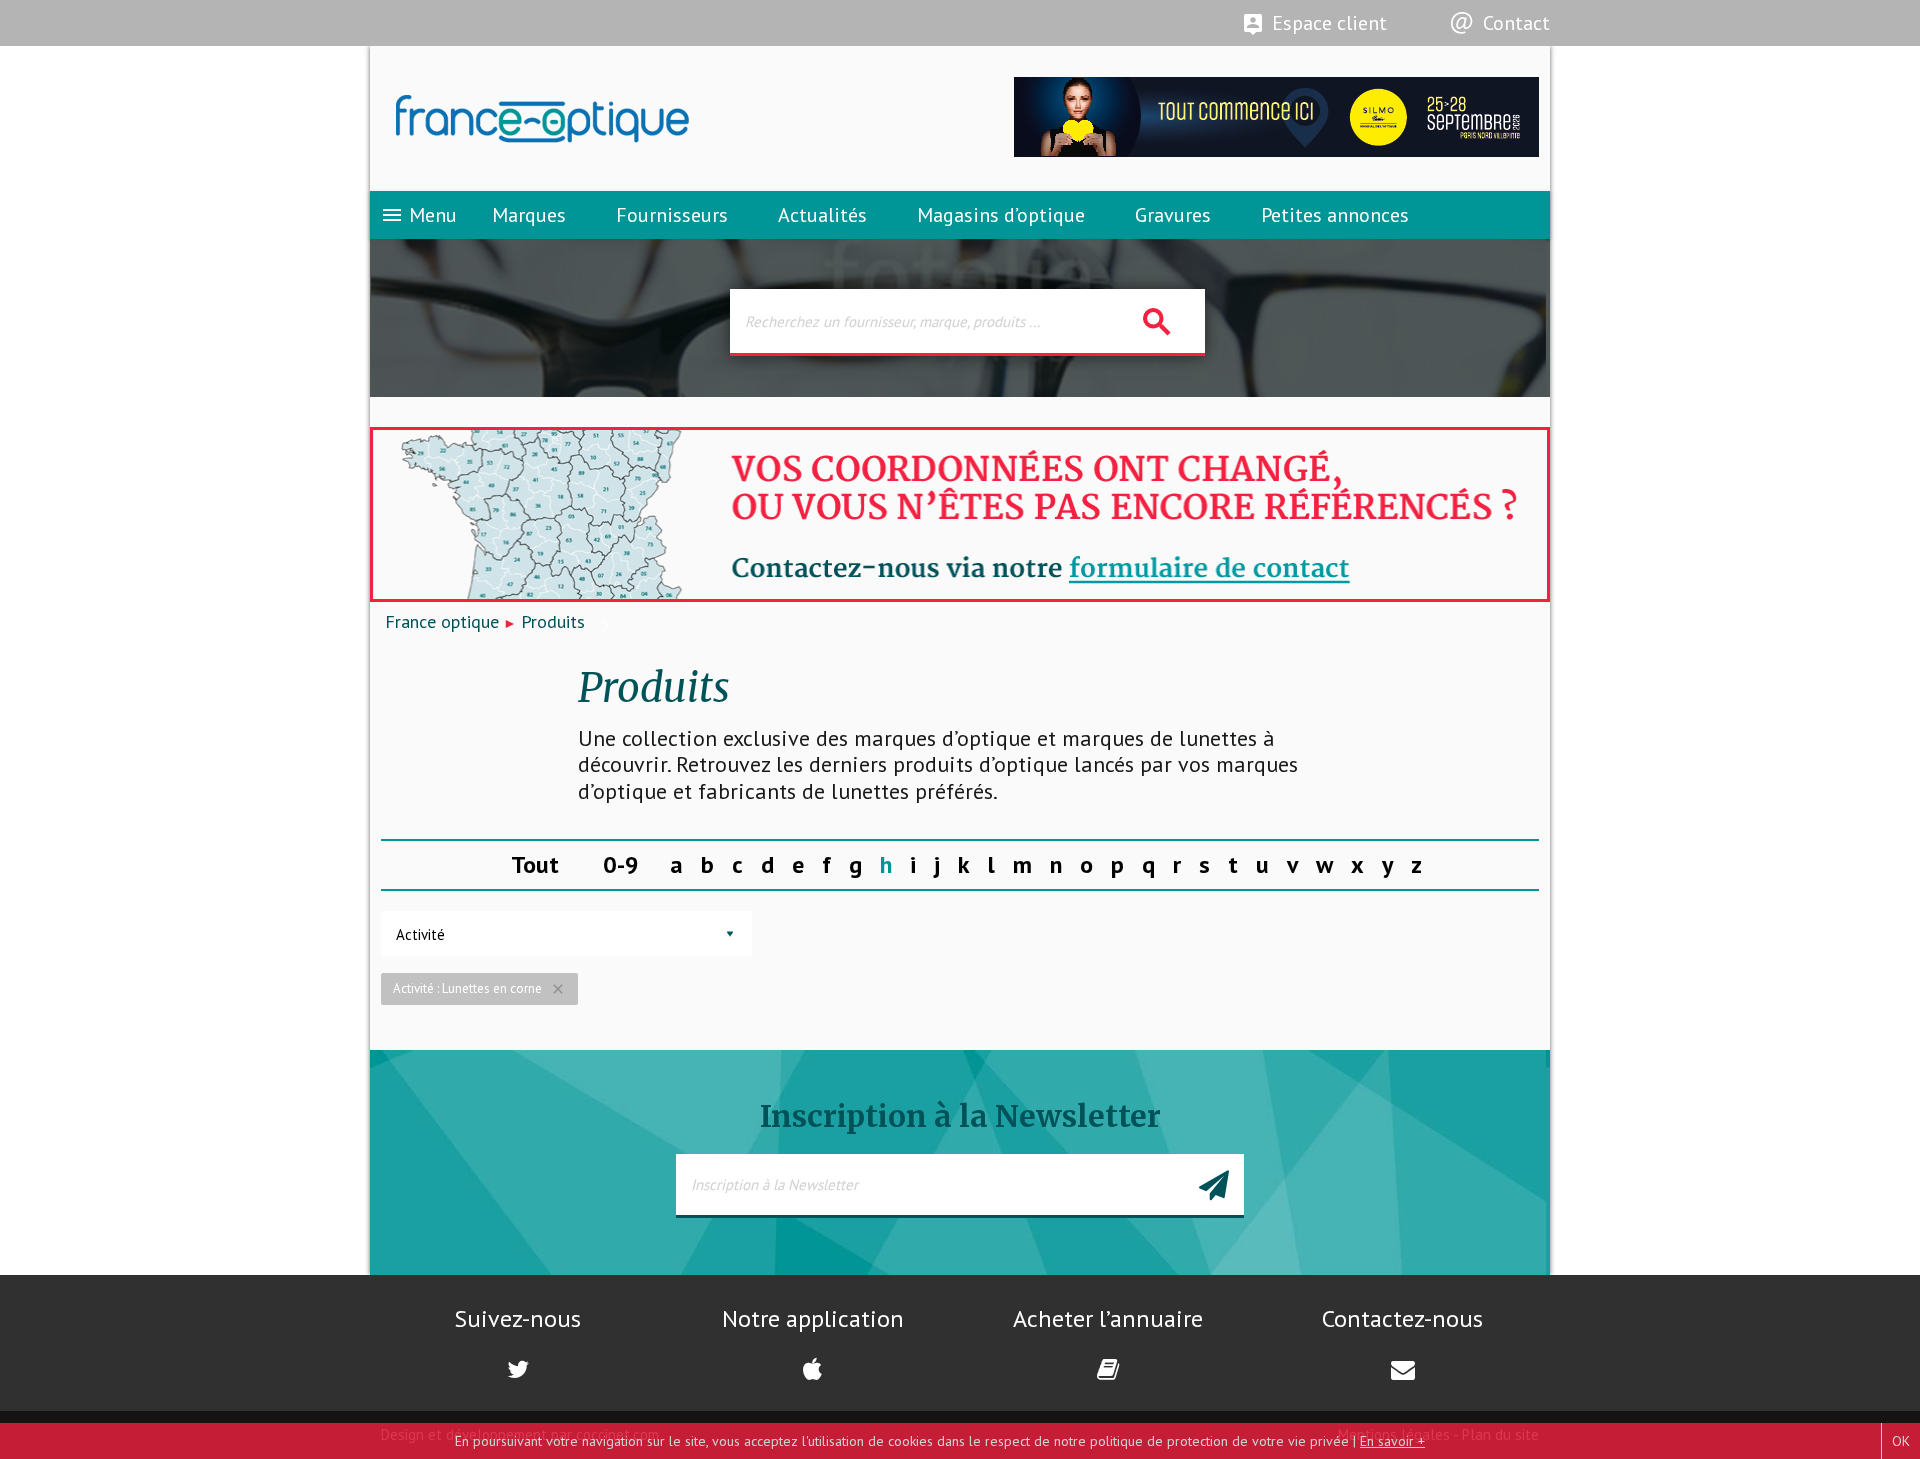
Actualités (822, 215)
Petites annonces (1335, 215)
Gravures (1173, 215)
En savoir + (1392, 1441)
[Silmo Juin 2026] (1276, 151)
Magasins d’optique (1001, 215)
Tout (535, 864)
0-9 (621, 864)
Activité (420, 934)
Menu (418, 215)
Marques (529, 215)
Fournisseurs (672, 215)
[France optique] (665, 119)
